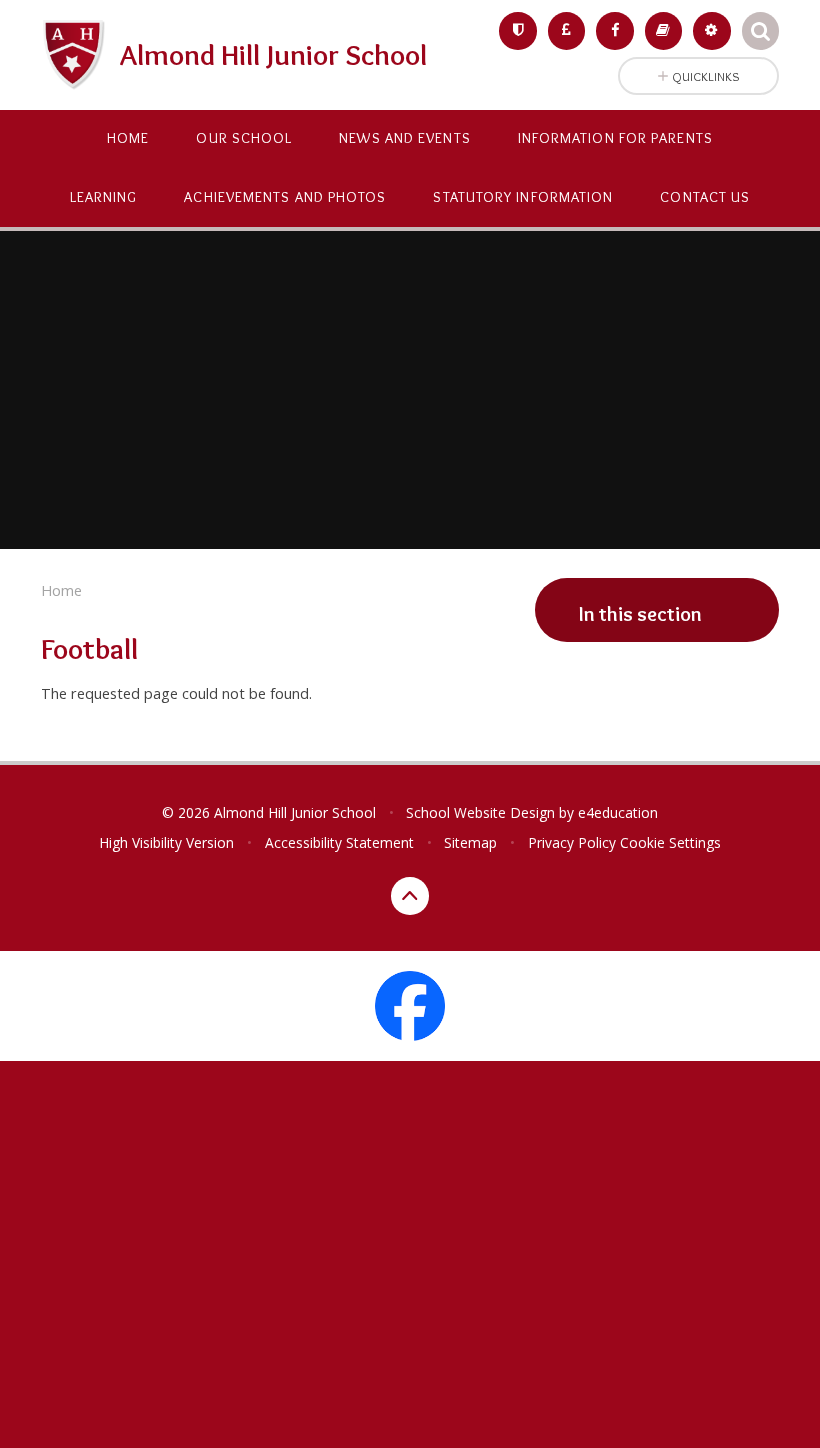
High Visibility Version (166, 842)
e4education (618, 812)
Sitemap (470, 842)
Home (61, 590)
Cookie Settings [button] (670, 842)
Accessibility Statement (339, 842)
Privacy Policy (572, 842)
